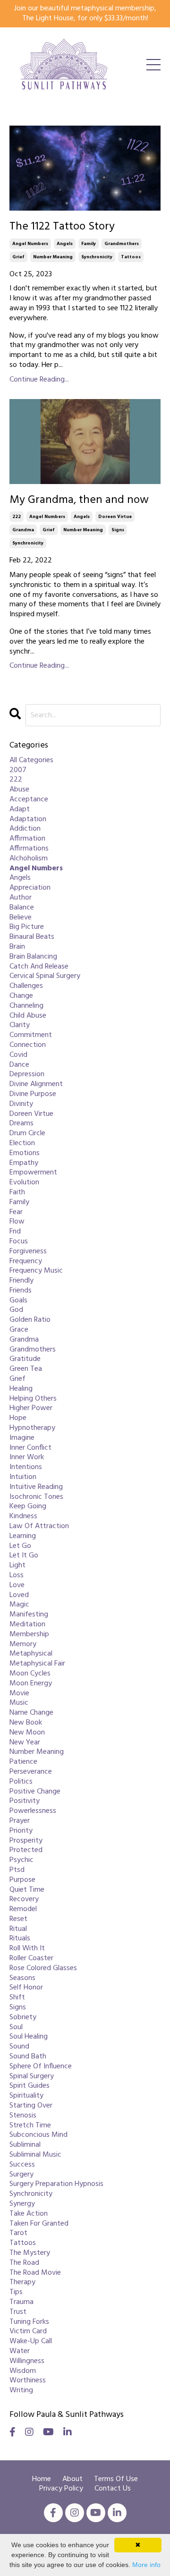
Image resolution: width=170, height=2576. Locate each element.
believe (21, 918)
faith (17, 1193)
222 (17, 517)
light (17, 1566)
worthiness (28, 2381)
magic (19, 1605)
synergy (22, 2204)
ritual (18, 1929)
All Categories (31, 761)
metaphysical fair (37, 1664)
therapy (22, 2283)
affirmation (27, 839)
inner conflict (30, 1448)
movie (19, 1694)
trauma (21, 2302)
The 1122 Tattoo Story (62, 227)
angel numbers (30, 244)
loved (19, 1595)
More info (146, 2565)
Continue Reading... (39, 380)
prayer (20, 1821)
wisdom (23, 2371)
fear (16, 1212)
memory (23, 1645)
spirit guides (30, 2086)
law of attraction (39, 1526)
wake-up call (31, 2342)
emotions (25, 1153)
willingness (27, 2361)
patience (23, 1762)
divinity (21, 1104)
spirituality (26, 2096)
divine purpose (33, 1094)
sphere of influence (41, 2067)
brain (17, 947)
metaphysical (31, 1654)
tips (16, 2292)
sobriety (23, 2018)
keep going (28, 1507)
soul (16, 2028)
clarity (20, 1025)
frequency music (36, 1271)
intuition (23, 1477)
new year (25, 1743)
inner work (27, 1458)
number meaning (53, 257)
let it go (24, 1556)
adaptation (28, 820)
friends (21, 1291)
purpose (22, 1880)
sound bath (28, 2057)
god (16, 1310)
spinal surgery (32, 2077)
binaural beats (32, 937)
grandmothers (122, 244)
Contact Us (113, 2489)
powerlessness (33, 1811)
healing (21, 1389)
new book (26, 1723)
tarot (18, 2233)
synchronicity (97, 257)
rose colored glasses (43, 1968)
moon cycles (30, 1674)
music (19, 1703)
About (73, 2479)
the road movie (35, 2273)
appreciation (30, 888)
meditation (27, 1625)
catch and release (39, 967)
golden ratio (30, 1320)
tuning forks (29, 2322)
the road (24, 2263)
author (21, 898)
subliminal (25, 2145)
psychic (21, 1860)
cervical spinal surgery (45, 976)
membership (29, 1635)
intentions (26, 1467)
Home (42, 2479)
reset (18, 1919)
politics (21, 1782)
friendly (21, 1281)
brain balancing (33, 957)
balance (22, 908)
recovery (24, 1900)
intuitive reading (36, 1487)
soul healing (29, 2037)
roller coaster (31, 1959)
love (17, 1586)
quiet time (27, 1890)
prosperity (26, 1841)
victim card (28, 2332)
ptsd (17, 1870)
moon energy (31, 1684)
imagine (22, 1438)
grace (19, 1330)
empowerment (33, 1173)
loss (17, 1576)
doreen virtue (115, 517)
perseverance (31, 1772)
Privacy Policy (61, 2489)
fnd (15, 1232)
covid (18, 1055)
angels (65, 244)
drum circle (27, 1134)
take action (29, 2214)
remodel (23, 1909)
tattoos (131, 257)
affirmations (29, 849)
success (22, 2165)
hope (18, 1418)
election (22, 1143)
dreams (21, 1124)
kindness (23, 1517)
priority (21, 1831)
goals (18, 1301)
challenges (26, 986)
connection (28, 1045)
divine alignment (36, 1084)
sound (19, 2047)
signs (118, 530)
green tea (26, 1369)
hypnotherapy (32, 1428)
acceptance (29, 800)
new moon (27, 1733)
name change (31, 1713)
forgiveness (28, 1252)
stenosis (23, 2116)
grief (18, 257)
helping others (33, 1399)
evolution (24, 1183)
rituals (20, 1939)
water (20, 2351)
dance (19, 1065)
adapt (20, 810)
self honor (26, 1988)
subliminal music (35, 2155)
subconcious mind (38, 2135)
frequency (26, 1262)
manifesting (29, 1615)
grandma (23, 530)
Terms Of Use (116, 2479)
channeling (26, 1006)
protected (26, 1850)
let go (20, 1546)
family (89, 244)
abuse (19, 790)
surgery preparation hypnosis (56, 2184)
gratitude (25, 1359)
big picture (27, 927)
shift (17, 1998)
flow (17, 1222)
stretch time (30, 2126)
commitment (31, 1035)
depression (27, 1075)
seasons (22, 1978)
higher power (31, 1408)
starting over (31, 2106)
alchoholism (29, 859)
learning (23, 1536)
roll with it (27, 1949)
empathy (24, 1163)
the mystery (30, 2253)
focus (19, 1242)
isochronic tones (36, 1497)
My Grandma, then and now (79, 500)
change (21, 996)
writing (21, 2391)
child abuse (28, 1016)
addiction (25, 829)
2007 (18, 770)
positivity (25, 1801)
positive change (35, 1792)
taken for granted (39, 2224)
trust (18, 2312)
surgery (21, 2175)
